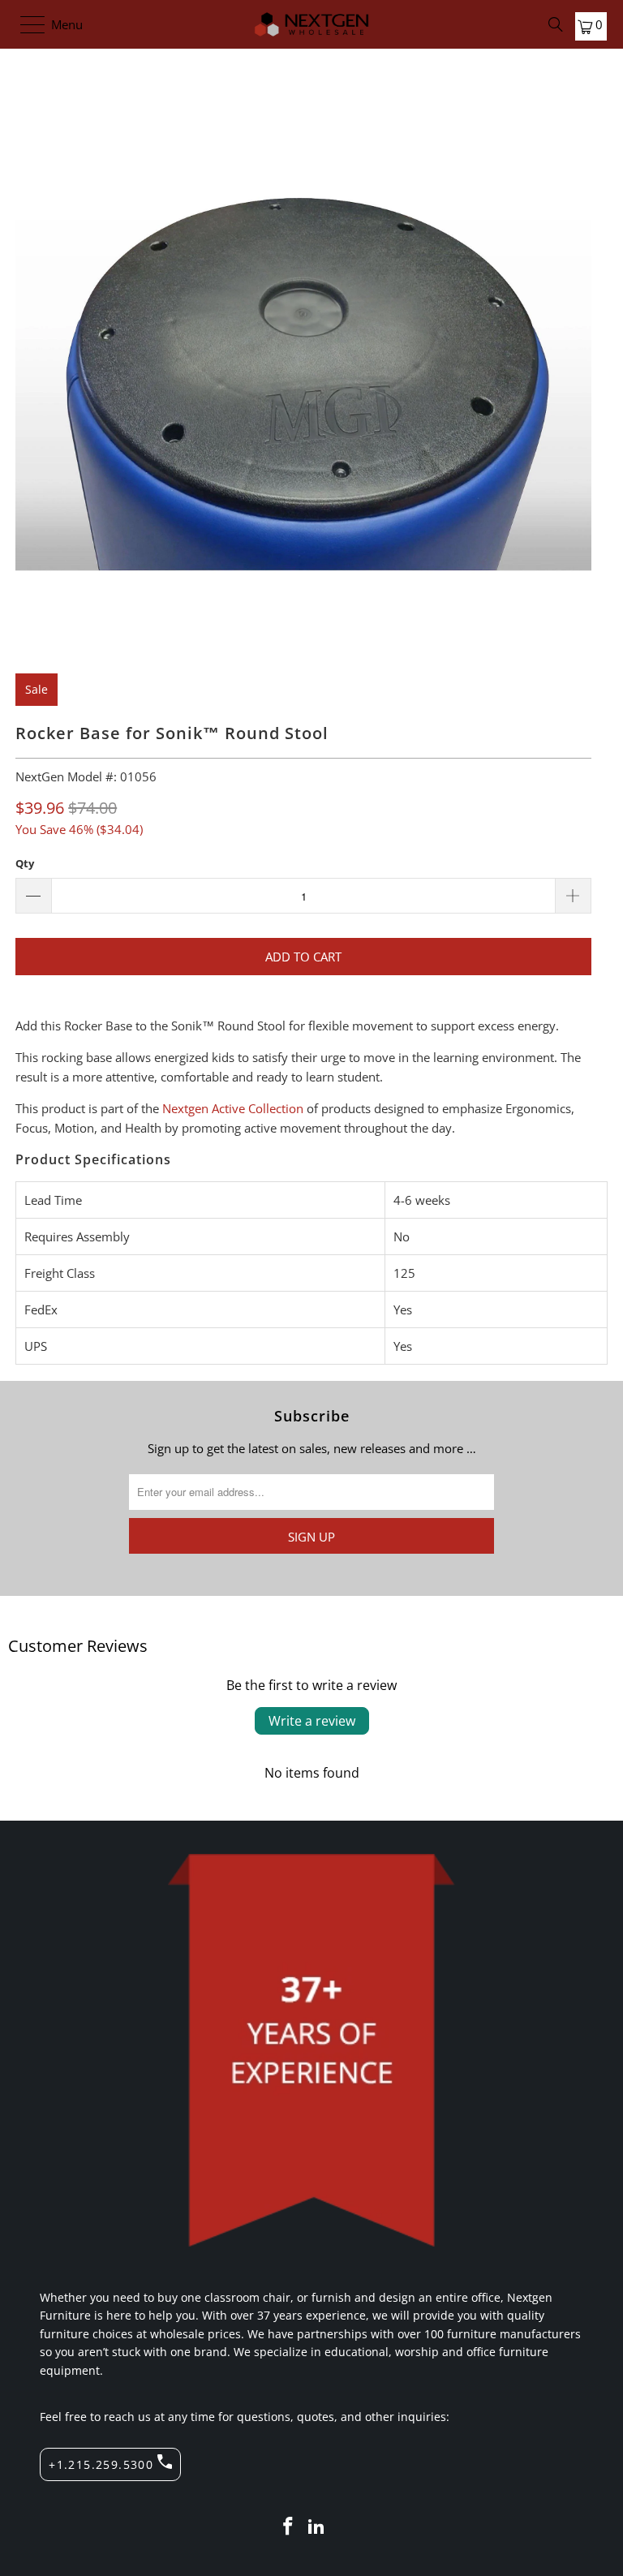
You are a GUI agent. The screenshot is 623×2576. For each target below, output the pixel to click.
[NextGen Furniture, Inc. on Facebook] (288, 2527)
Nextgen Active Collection (233, 1108)
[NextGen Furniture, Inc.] (311, 24)
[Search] (556, 24)
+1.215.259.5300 (101, 2464)
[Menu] (25, 24)
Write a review (312, 1721)
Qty (25, 863)
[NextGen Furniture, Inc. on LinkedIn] (317, 2527)
